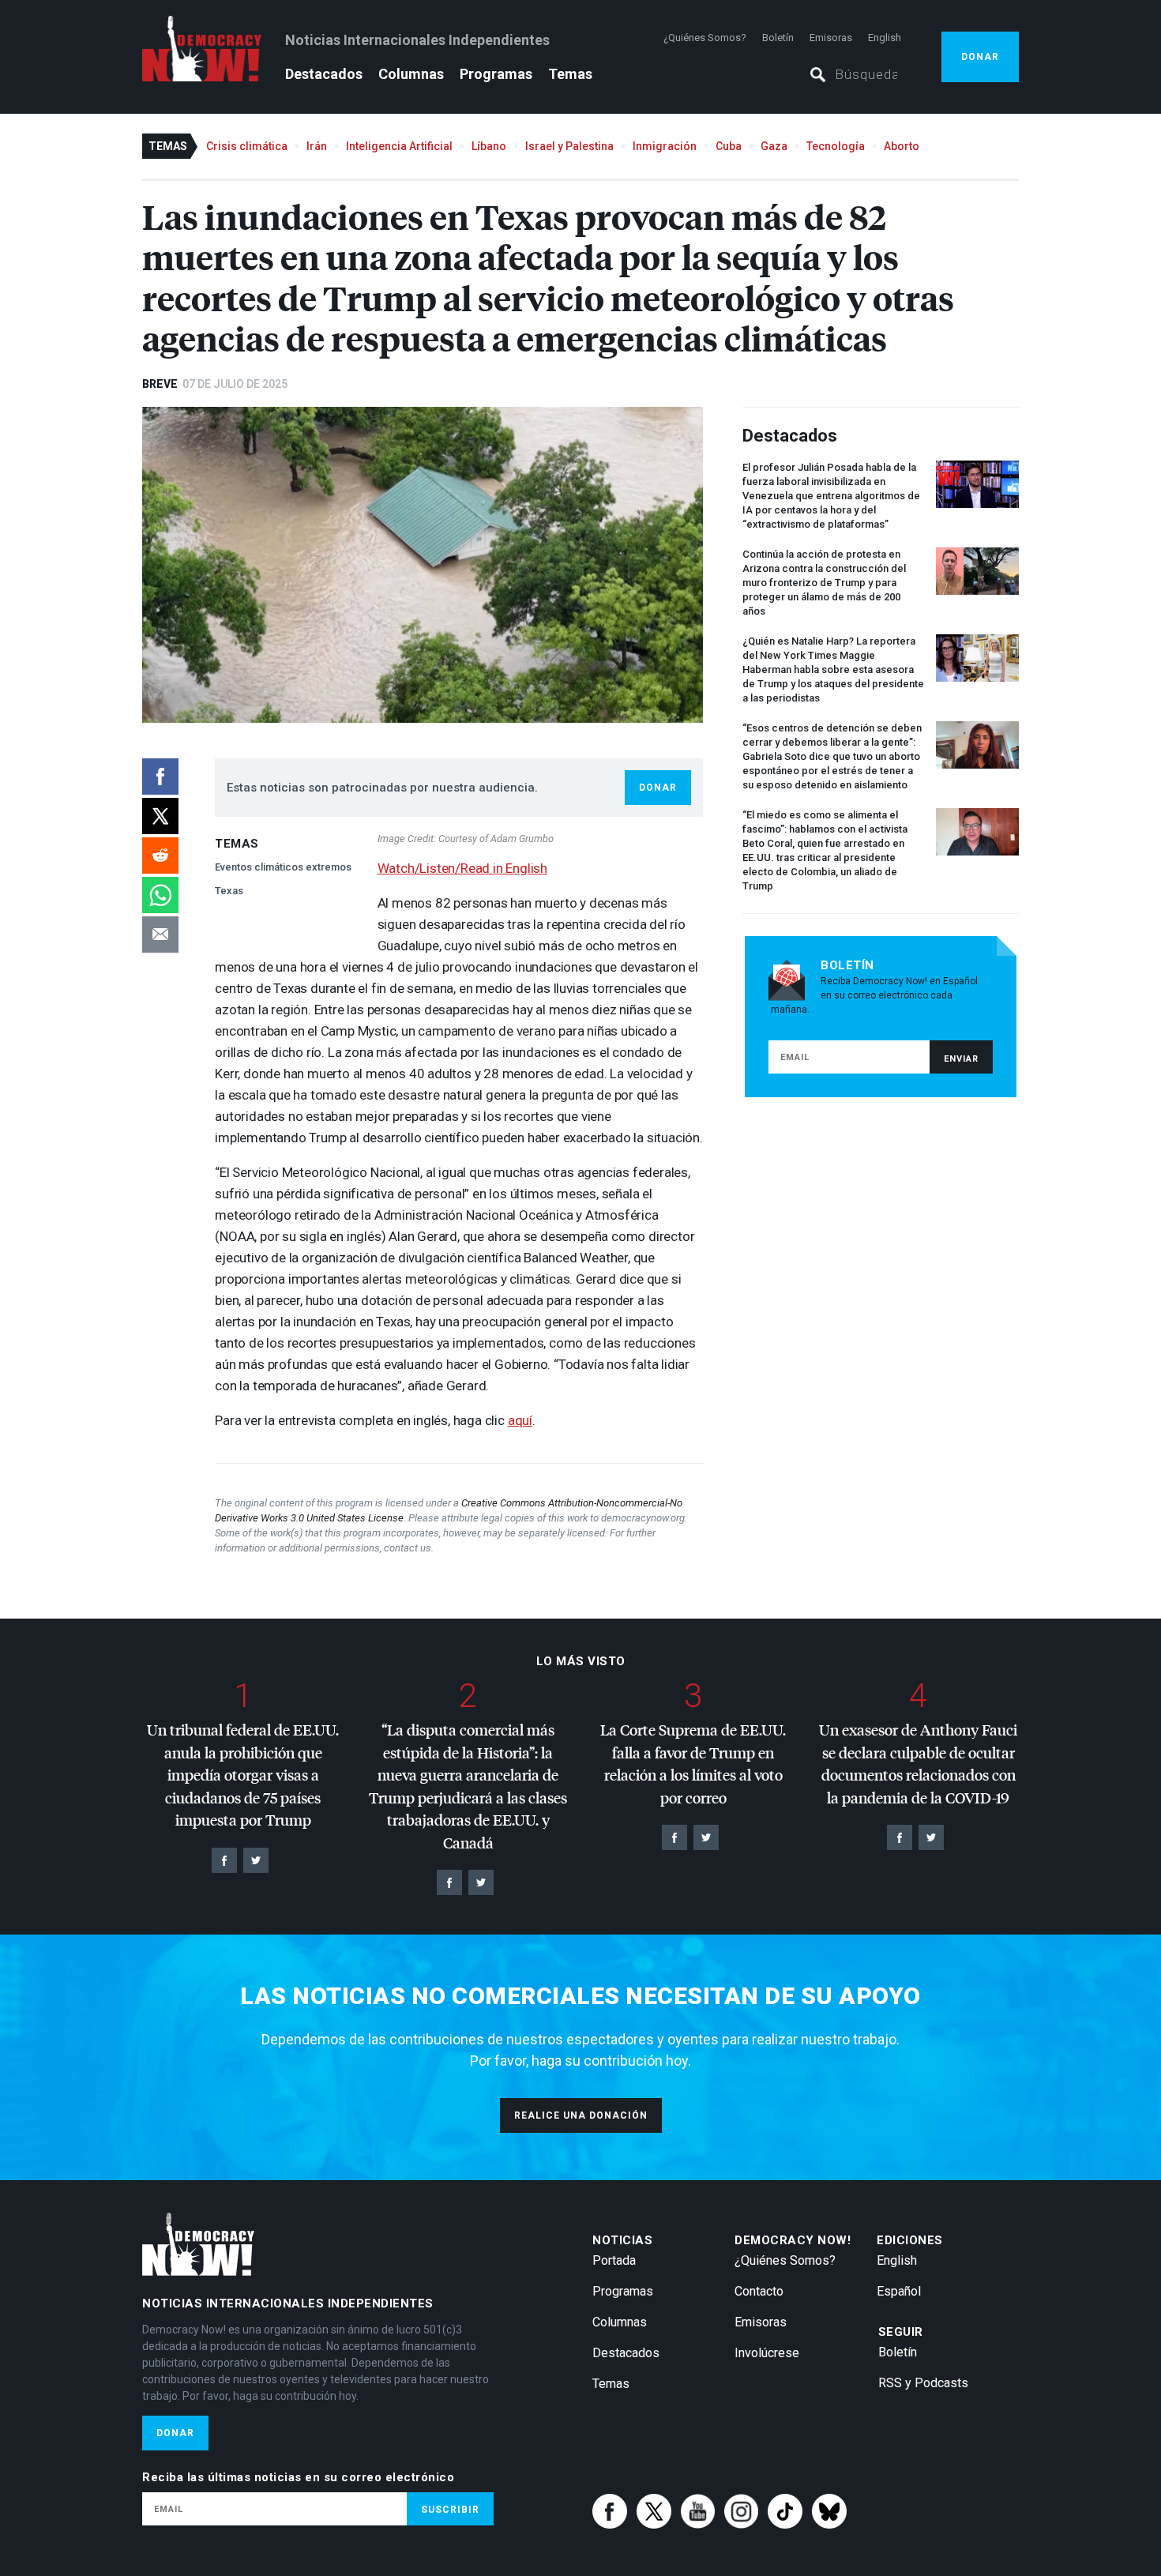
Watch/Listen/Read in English (462, 868)
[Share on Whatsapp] (160, 895)
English (885, 38)
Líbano (489, 146)
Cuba (729, 146)
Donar (980, 57)
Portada (614, 2260)
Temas (570, 74)
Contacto (759, 2291)
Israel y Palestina (569, 146)
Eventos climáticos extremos (283, 867)
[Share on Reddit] (160, 856)
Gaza (774, 146)
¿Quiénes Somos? (705, 38)
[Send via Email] (160, 935)
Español (899, 2291)
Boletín (778, 38)
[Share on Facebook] (160, 777)
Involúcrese (767, 2353)
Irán (317, 146)
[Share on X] (160, 816)
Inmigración (665, 146)
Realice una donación (581, 2115)
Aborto (902, 146)
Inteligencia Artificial (399, 146)
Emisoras (831, 38)
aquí (520, 1420)
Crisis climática (247, 146)
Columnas (411, 74)
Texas (229, 891)
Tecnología (836, 146)
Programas (496, 74)
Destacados (324, 74)
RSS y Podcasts (923, 2383)
